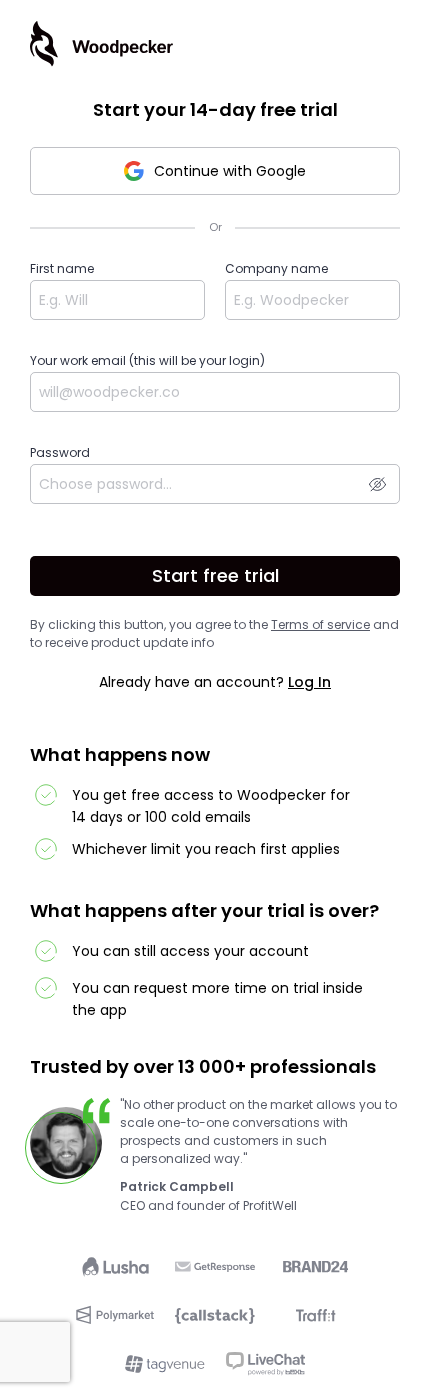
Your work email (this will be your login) (147, 360)
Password (60, 452)
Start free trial (215, 575)
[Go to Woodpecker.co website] (101, 44)
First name (62, 268)
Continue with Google (230, 171)
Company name (276, 268)
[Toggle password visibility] (377, 484)
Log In (309, 682)
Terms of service (320, 624)
